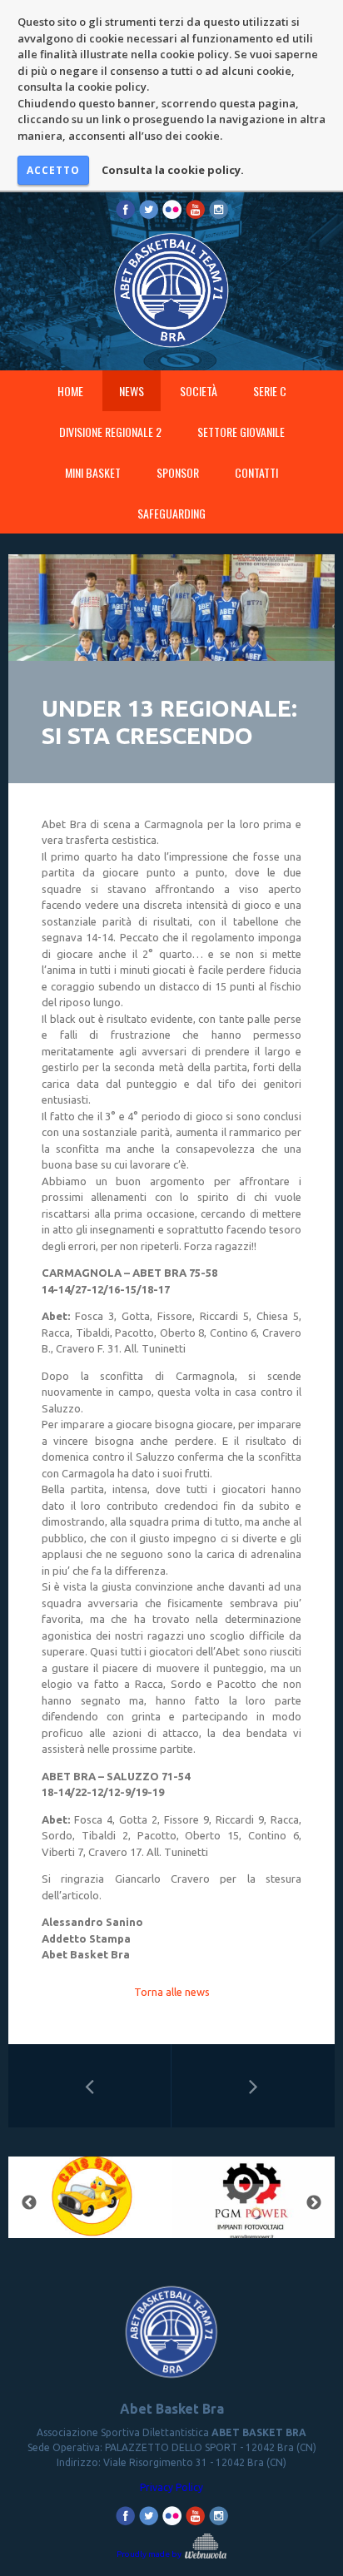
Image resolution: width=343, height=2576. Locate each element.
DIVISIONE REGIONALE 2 (110, 432)
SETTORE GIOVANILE (241, 432)
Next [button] (314, 2203)
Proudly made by (150, 2554)
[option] (90, 2203)
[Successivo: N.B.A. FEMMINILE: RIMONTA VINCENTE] (253, 2086)
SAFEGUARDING (171, 513)
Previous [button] (29, 2203)
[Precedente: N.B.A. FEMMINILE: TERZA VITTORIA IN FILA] (89, 2086)
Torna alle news (172, 1992)
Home (70, 391)
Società (199, 391)
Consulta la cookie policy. (173, 170)
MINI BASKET (93, 472)
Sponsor (178, 472)
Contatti (256, 472)
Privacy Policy (171, 2487)
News (132, 391)
